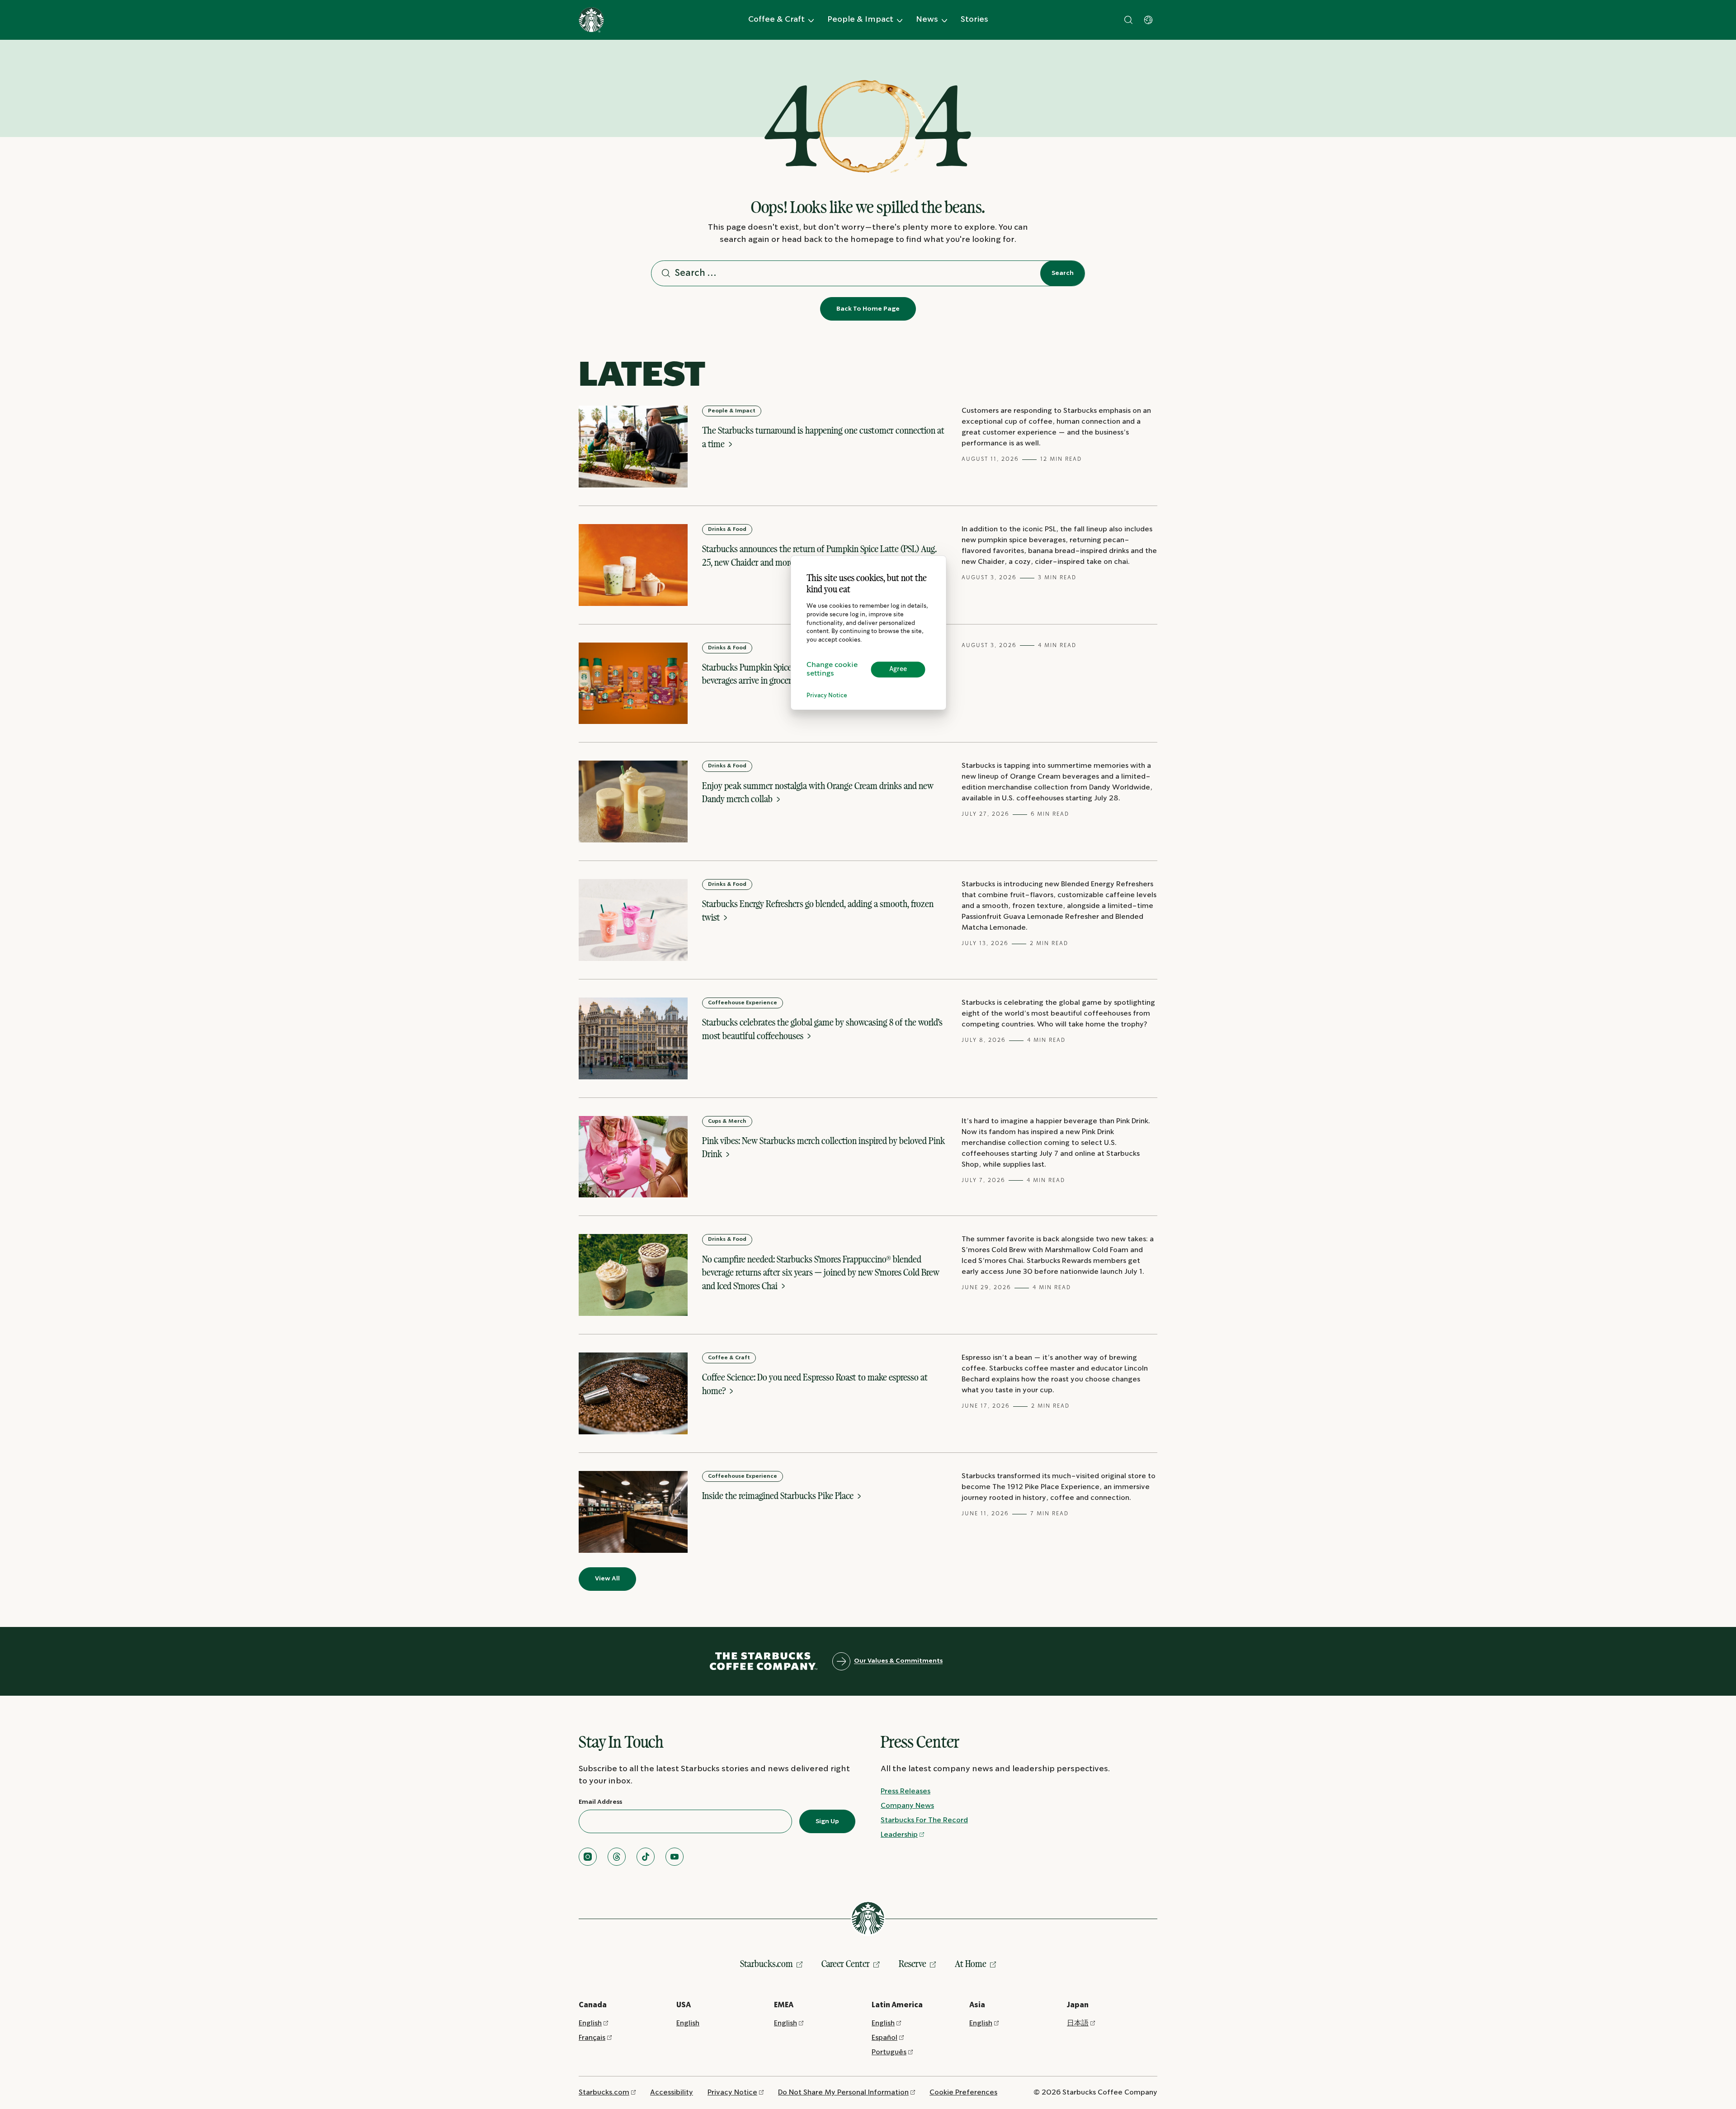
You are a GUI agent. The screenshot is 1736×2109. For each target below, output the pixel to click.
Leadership (899, 1835)
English (590, 2023)
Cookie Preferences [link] (963, 2092)
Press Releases (906, 1791)
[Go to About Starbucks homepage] (591, 20)
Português (889, 2052)
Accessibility (672, 2092)
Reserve (913, 1964)
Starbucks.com (767, 1964)
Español (885, 2038)
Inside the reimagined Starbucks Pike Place (779, 1496)
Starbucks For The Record (924, 1820)
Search (1063, 273)
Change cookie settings (832, 670)
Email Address (600, 1802)
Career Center (846, 1964)
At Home (971, 1964)
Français (592, 2038)
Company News (907, 1806)
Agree (898, 669)
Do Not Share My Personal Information (843, 2092)
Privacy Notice (827, 696)
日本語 (1078, 2023)
